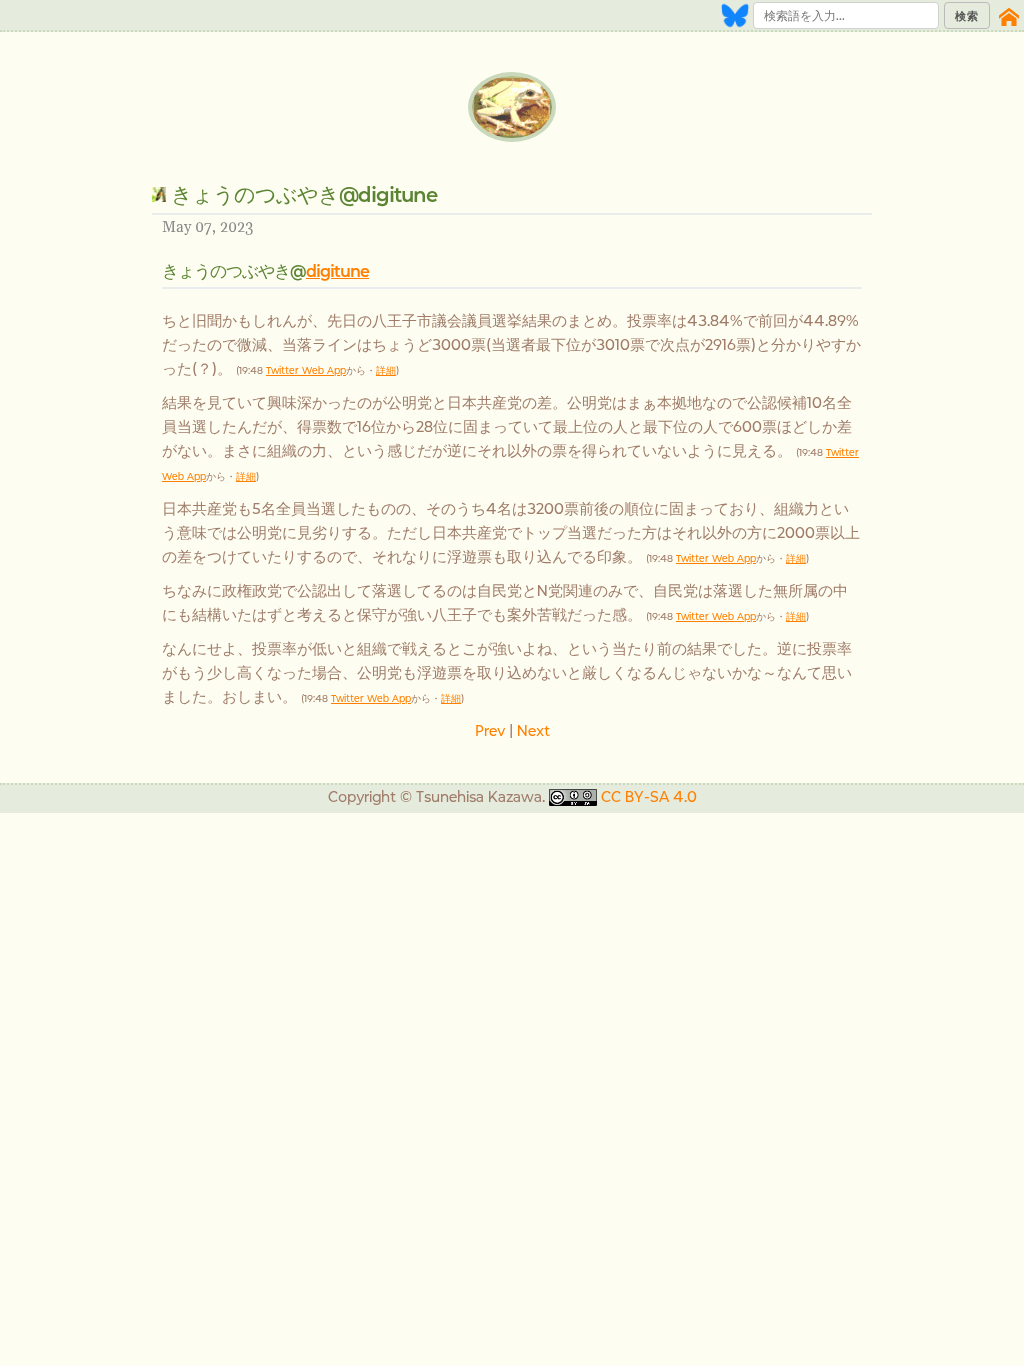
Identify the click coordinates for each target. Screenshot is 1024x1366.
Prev (490, 730)
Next (533, 730)
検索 (967, 16)
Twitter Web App (306, 370)
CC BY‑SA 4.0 (649, 796)
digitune (337, 271)
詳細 (386, 370)
